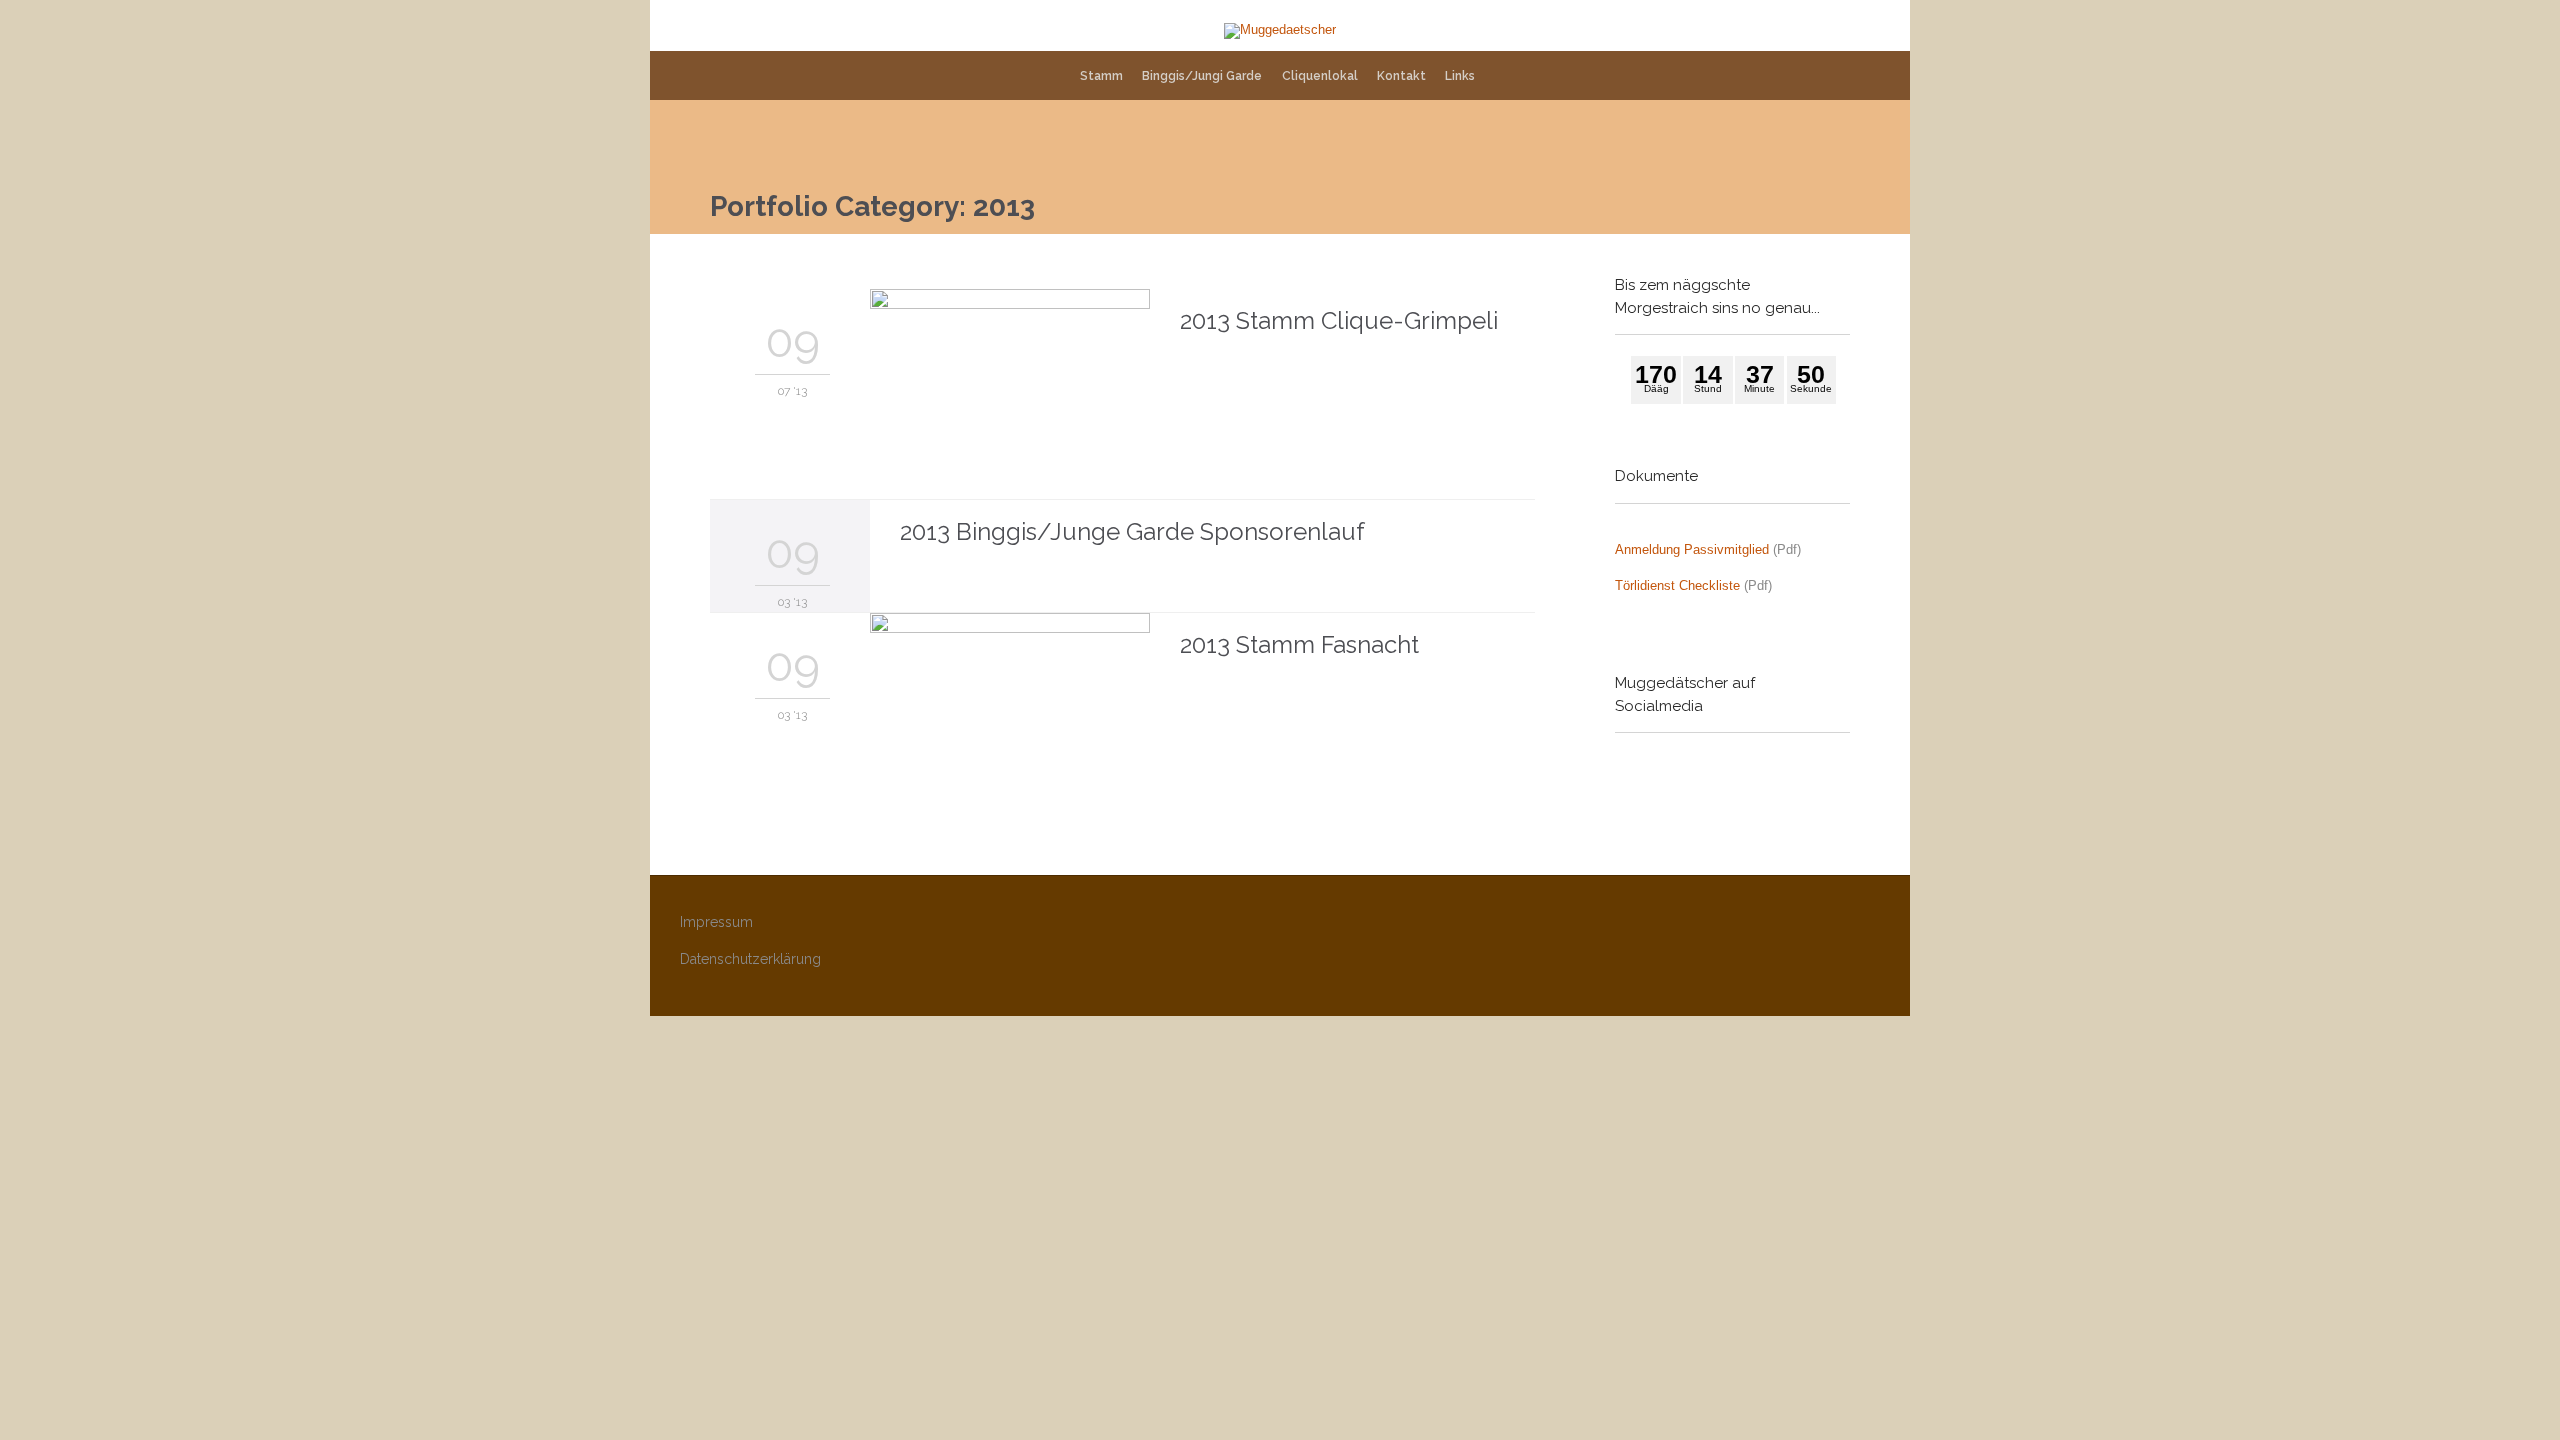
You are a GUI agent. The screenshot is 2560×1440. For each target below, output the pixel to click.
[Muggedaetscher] (1280, 31)
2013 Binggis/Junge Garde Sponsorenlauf (1132, 531)
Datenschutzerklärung (750, 959)
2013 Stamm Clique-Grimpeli (1339, 320)
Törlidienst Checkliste (1677, 585)
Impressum (716, 922)
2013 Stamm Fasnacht (1299, 644)
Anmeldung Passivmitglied (1692, 549)
